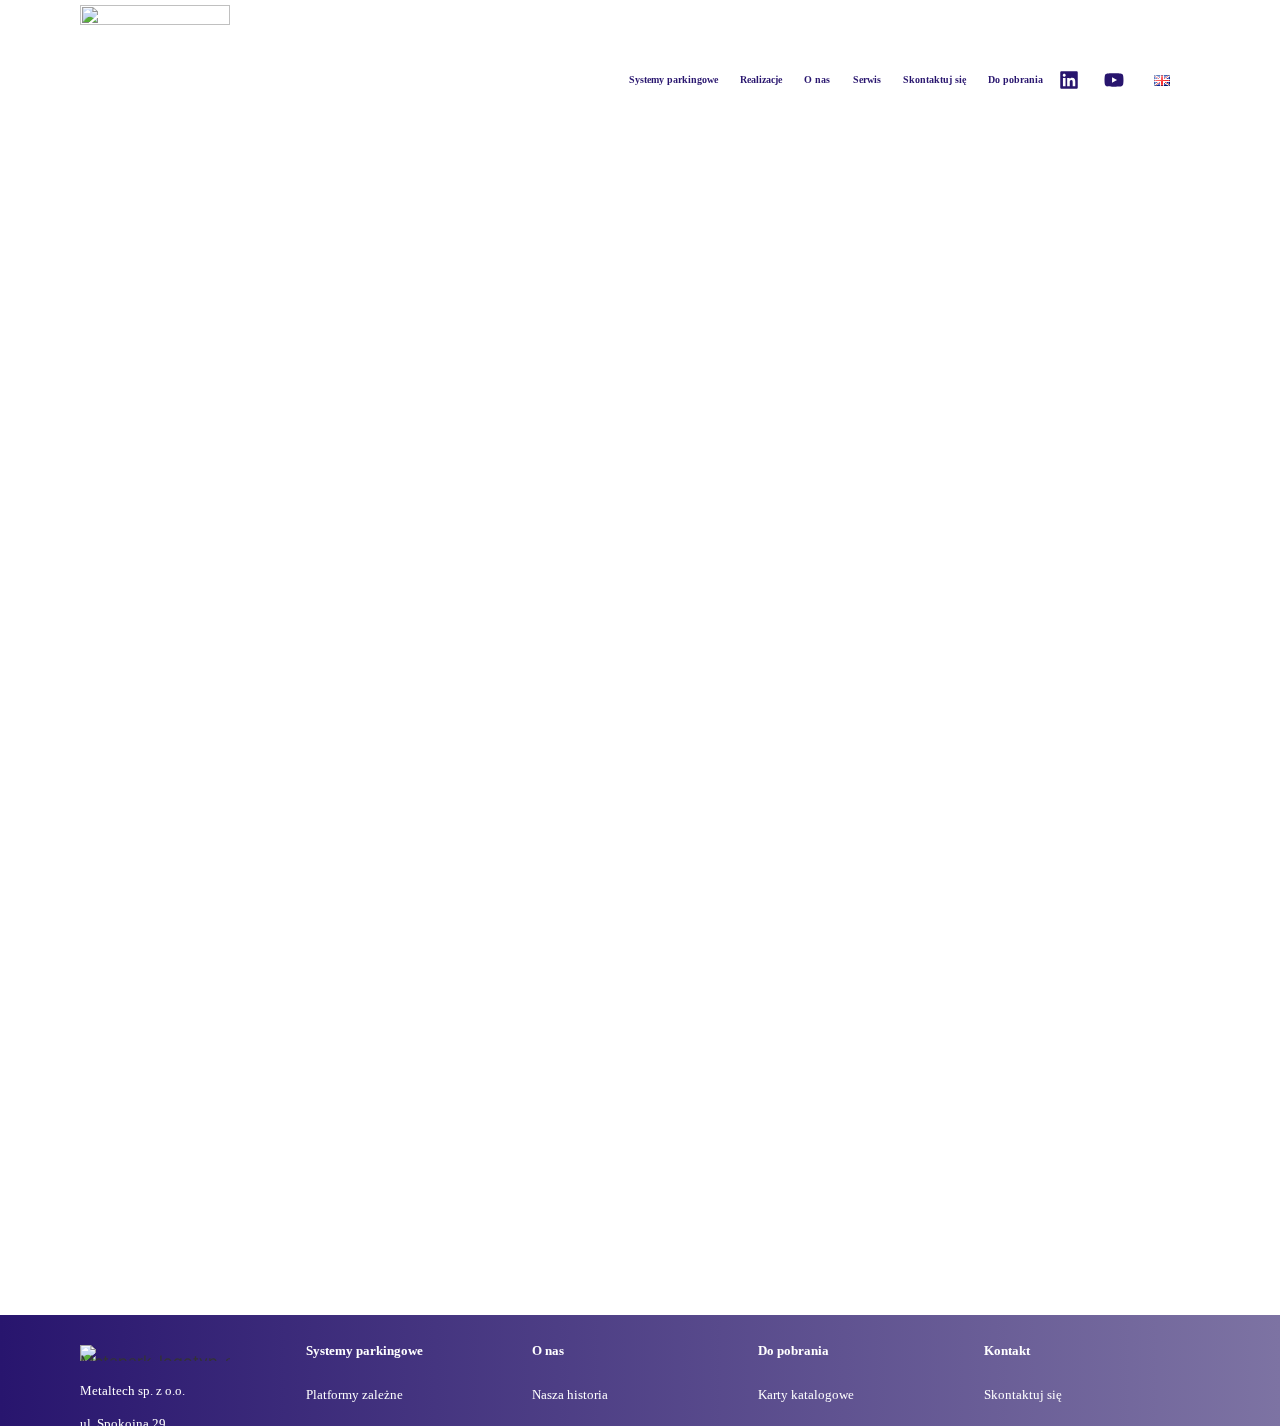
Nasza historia (570, 1395)
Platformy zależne (354, 1395)
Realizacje (761, 79)
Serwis (867, 79)
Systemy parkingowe (673, 79)
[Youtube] (1114, 80)
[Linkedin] (1069, 80)
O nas (817, 79)
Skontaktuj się (934, 79)
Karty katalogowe (806, 1395)
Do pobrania (1015, 79)
